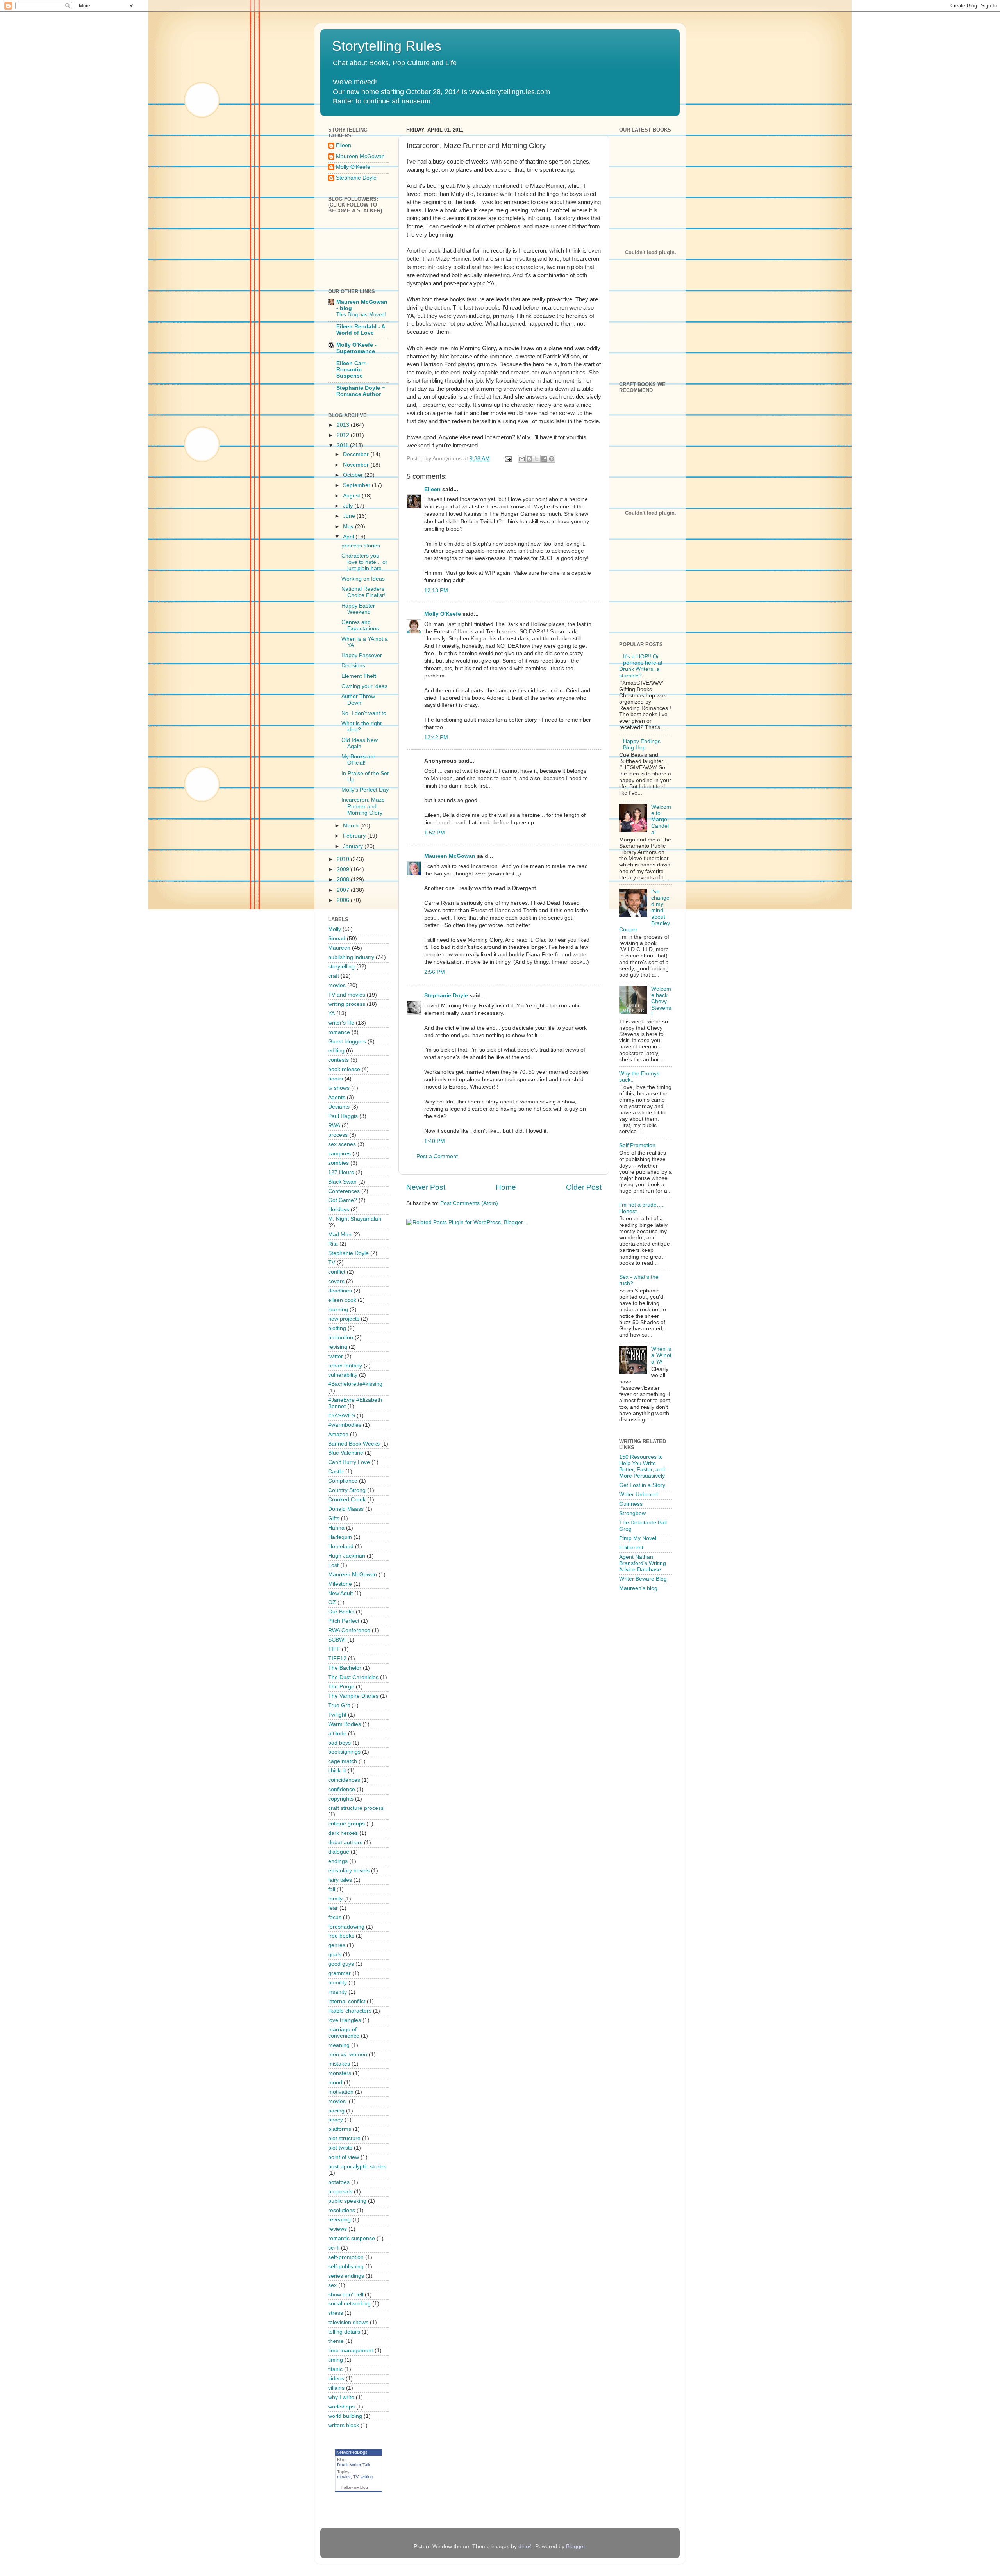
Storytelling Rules (387, 46)
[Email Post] (508, 459)
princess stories (361, 546)
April (349, 537)
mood (335, 2083)
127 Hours (341, 1172)
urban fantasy (345, 1366)
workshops (341, 2407)
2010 (344, 859)
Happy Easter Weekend (358, 609)
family (335, 1899)
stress (336, 2313)
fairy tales (340, 1880)
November (357, 465)
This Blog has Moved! (361, 315)
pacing (336, 2111)
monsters (340, 2073)
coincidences (344, 1780)
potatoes (339, 2182)
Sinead (337, 939)
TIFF (334, 1649)
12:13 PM (436, 591)
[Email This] (522, 459)
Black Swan (342, 1182)
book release (344, 1069)
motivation (341, 2092)
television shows (348, 2322)
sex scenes (342, 1144)
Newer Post (426, 1187)
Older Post (584, 1187)
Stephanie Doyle (446, 996)
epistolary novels (349, 1871)
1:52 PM (435, 833)
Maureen (339, 948)
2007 (344, 890)
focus (335, 1917)
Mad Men (340, 1235)
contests (338, 1060)
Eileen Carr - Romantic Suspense (353, 370)
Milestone (340, 1584)
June (350, 516)
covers (336, 1281)
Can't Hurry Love (349, 1462)
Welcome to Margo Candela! (661, 820)
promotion (341, 1338)
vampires (339, 1154)
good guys (341, 1964)
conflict (337, 1272)
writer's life (341, 1023)
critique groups (346, 1824)
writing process (347, 1004)
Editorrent (631, 1548)
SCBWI (337, 1640)
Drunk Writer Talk (354, 2465)
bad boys (339, 1743)
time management (351, 2350)
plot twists (340, 2148)
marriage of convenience (344, 2033)
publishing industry (351, 957)
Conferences (344, 1191)
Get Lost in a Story (642, 1485)
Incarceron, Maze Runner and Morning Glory (363, 806)
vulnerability (343, 1375)
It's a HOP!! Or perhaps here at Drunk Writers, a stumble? (641, 666)
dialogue (339, 1852)
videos (336, 2379)
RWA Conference (349, 1630)
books (336, 1079)
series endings (346, 2276)
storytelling (341, 967)
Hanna (336, 1528)
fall (332, 1889)
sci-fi (334, 2248)
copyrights (341, 1799)
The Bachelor (345, 1668)
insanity (337, 1992)
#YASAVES (342, 1416)
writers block (344, 2425)
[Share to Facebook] (544, 459)
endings (338, 1861)
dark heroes (343, 1833)
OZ (332, 1602)
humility (337, 1983)
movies (337, 985)
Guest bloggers (347, 1042)
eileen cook (342, 1300)
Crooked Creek (347, 1500)
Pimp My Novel (638, 1538)
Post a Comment (437, 1156)
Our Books (341, 1612)
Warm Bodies (345, 1724)
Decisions (353, 666)
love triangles (345, 2020)
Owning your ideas (364, 686)
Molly (335, 929)
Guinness (631, 1504)
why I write (341, 2397)
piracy (336, 2120)
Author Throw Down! (358, 700)
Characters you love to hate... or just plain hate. (364, 562)
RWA (334, 1126)
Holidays (339, 1210)
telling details (344, 2332)
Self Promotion (637, 1145)
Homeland (341, 1546)
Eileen (432, 489)
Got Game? (343, 1200)
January (354, 846)
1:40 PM (435, 1141)
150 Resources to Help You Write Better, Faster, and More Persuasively (642, 1467)
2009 (344, 869)
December (357, 454)
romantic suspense (352, 2238)
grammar (339, 1973)
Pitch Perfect (344, 1621)
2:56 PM (435, 972)
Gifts (334, 1518)
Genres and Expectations (360, 625)
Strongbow (632, 1513)
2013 (344, 425)
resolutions (342, 2210)
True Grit (339, 1705)
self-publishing (346, 2267)
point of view (344, 2157)
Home (506, 1187)
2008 (344, 880)
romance (339, 1032)
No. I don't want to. (365, 713)
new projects (344, 1319)
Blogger (575, 2547)
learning (338, 1309)
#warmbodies (345, 1425)
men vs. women (348, 2055)
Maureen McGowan (450, 856)
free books (341, 1936)
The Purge (341, 1687)
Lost (333, 1565)
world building (345, 2416)
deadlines (340, 1291)
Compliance (343, 1481)
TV (332, 1263)
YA (331, 1013)
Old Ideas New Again (360, 743)
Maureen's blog (638, 1588)
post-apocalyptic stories (357, 2167)
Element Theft (359, 676)
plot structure (344, 2138)
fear (333, 1908)
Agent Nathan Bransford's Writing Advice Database (643, 1563)
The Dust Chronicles (353, 1677)
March (352, 826)
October (354, 475)
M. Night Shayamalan (355, 1219)
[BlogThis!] (529, 459)
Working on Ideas (363, 579)
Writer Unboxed (638, 1495)
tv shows (339, 1088)
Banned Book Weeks (354, 1444)
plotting (337, 1328)
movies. (338, 2101)
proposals (340, 2192)
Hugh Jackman (347, 1556)
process (338, 1135)
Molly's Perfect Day (365, 790)
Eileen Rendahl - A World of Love (361, 330)
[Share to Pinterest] (552, 459)
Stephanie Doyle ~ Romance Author (361, 391)
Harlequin (340, 1537)
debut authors (345, 1842)
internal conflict (347, 2001)
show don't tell (346, 2295)
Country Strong (347, 1490)
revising (338, 1347)
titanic (335, 2369)
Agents (337, 1097)
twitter (336, 1356)
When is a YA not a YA (661, 1355)
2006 (344, 900)
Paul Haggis (343, 1116)
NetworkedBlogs (352, 2452)
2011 (343, 445)
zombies (338, 1163)
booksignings (344, 1752)
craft (334, 976)
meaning (339, 2045)
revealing (339, 2220)
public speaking (347, 2201)
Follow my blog (355, 2487)
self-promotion (346, 2257)
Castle (336, 1472)
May (349, 527)
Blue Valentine (346, 1453)
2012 (344, 435)
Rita (333, 1244)
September (357, 485)
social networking (349, 2304)
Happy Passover (362, 655)
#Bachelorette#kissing (355, 1384)
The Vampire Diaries (353, 1696)
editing (336, 1051)
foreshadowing (346, 1927)
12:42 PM (436, 737)
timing (336, 2360)
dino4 (525, 2547)
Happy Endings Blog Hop (642, 744)
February (355, 836)
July (349, 506)
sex (332, 2285)
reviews (337, 2229)
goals (335, 1955)
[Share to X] (537, 459)
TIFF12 (337, 1659)
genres (337, 1945)
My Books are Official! (358, 760)
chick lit (337, 1771)
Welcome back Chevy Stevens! (661, 1002)
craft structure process (356, 1808)
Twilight (337, 1715)
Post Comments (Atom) (469, 1203)
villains (336, 2388)
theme (336, 2341)
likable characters (350, 2011)
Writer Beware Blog (643, 1579)
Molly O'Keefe (443, 614)
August (352, 496)
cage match (343, 1761)
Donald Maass (346, 1509)
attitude (337, 1734)
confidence (342, 1789)
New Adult (340, 1593)
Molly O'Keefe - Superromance (356, 348)
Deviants (339, 1107)
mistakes (339, 2064)
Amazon (338, 1434)
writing (367, 2477)
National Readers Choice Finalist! (363, 592)
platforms (340, 2129)
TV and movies (347, 995)
